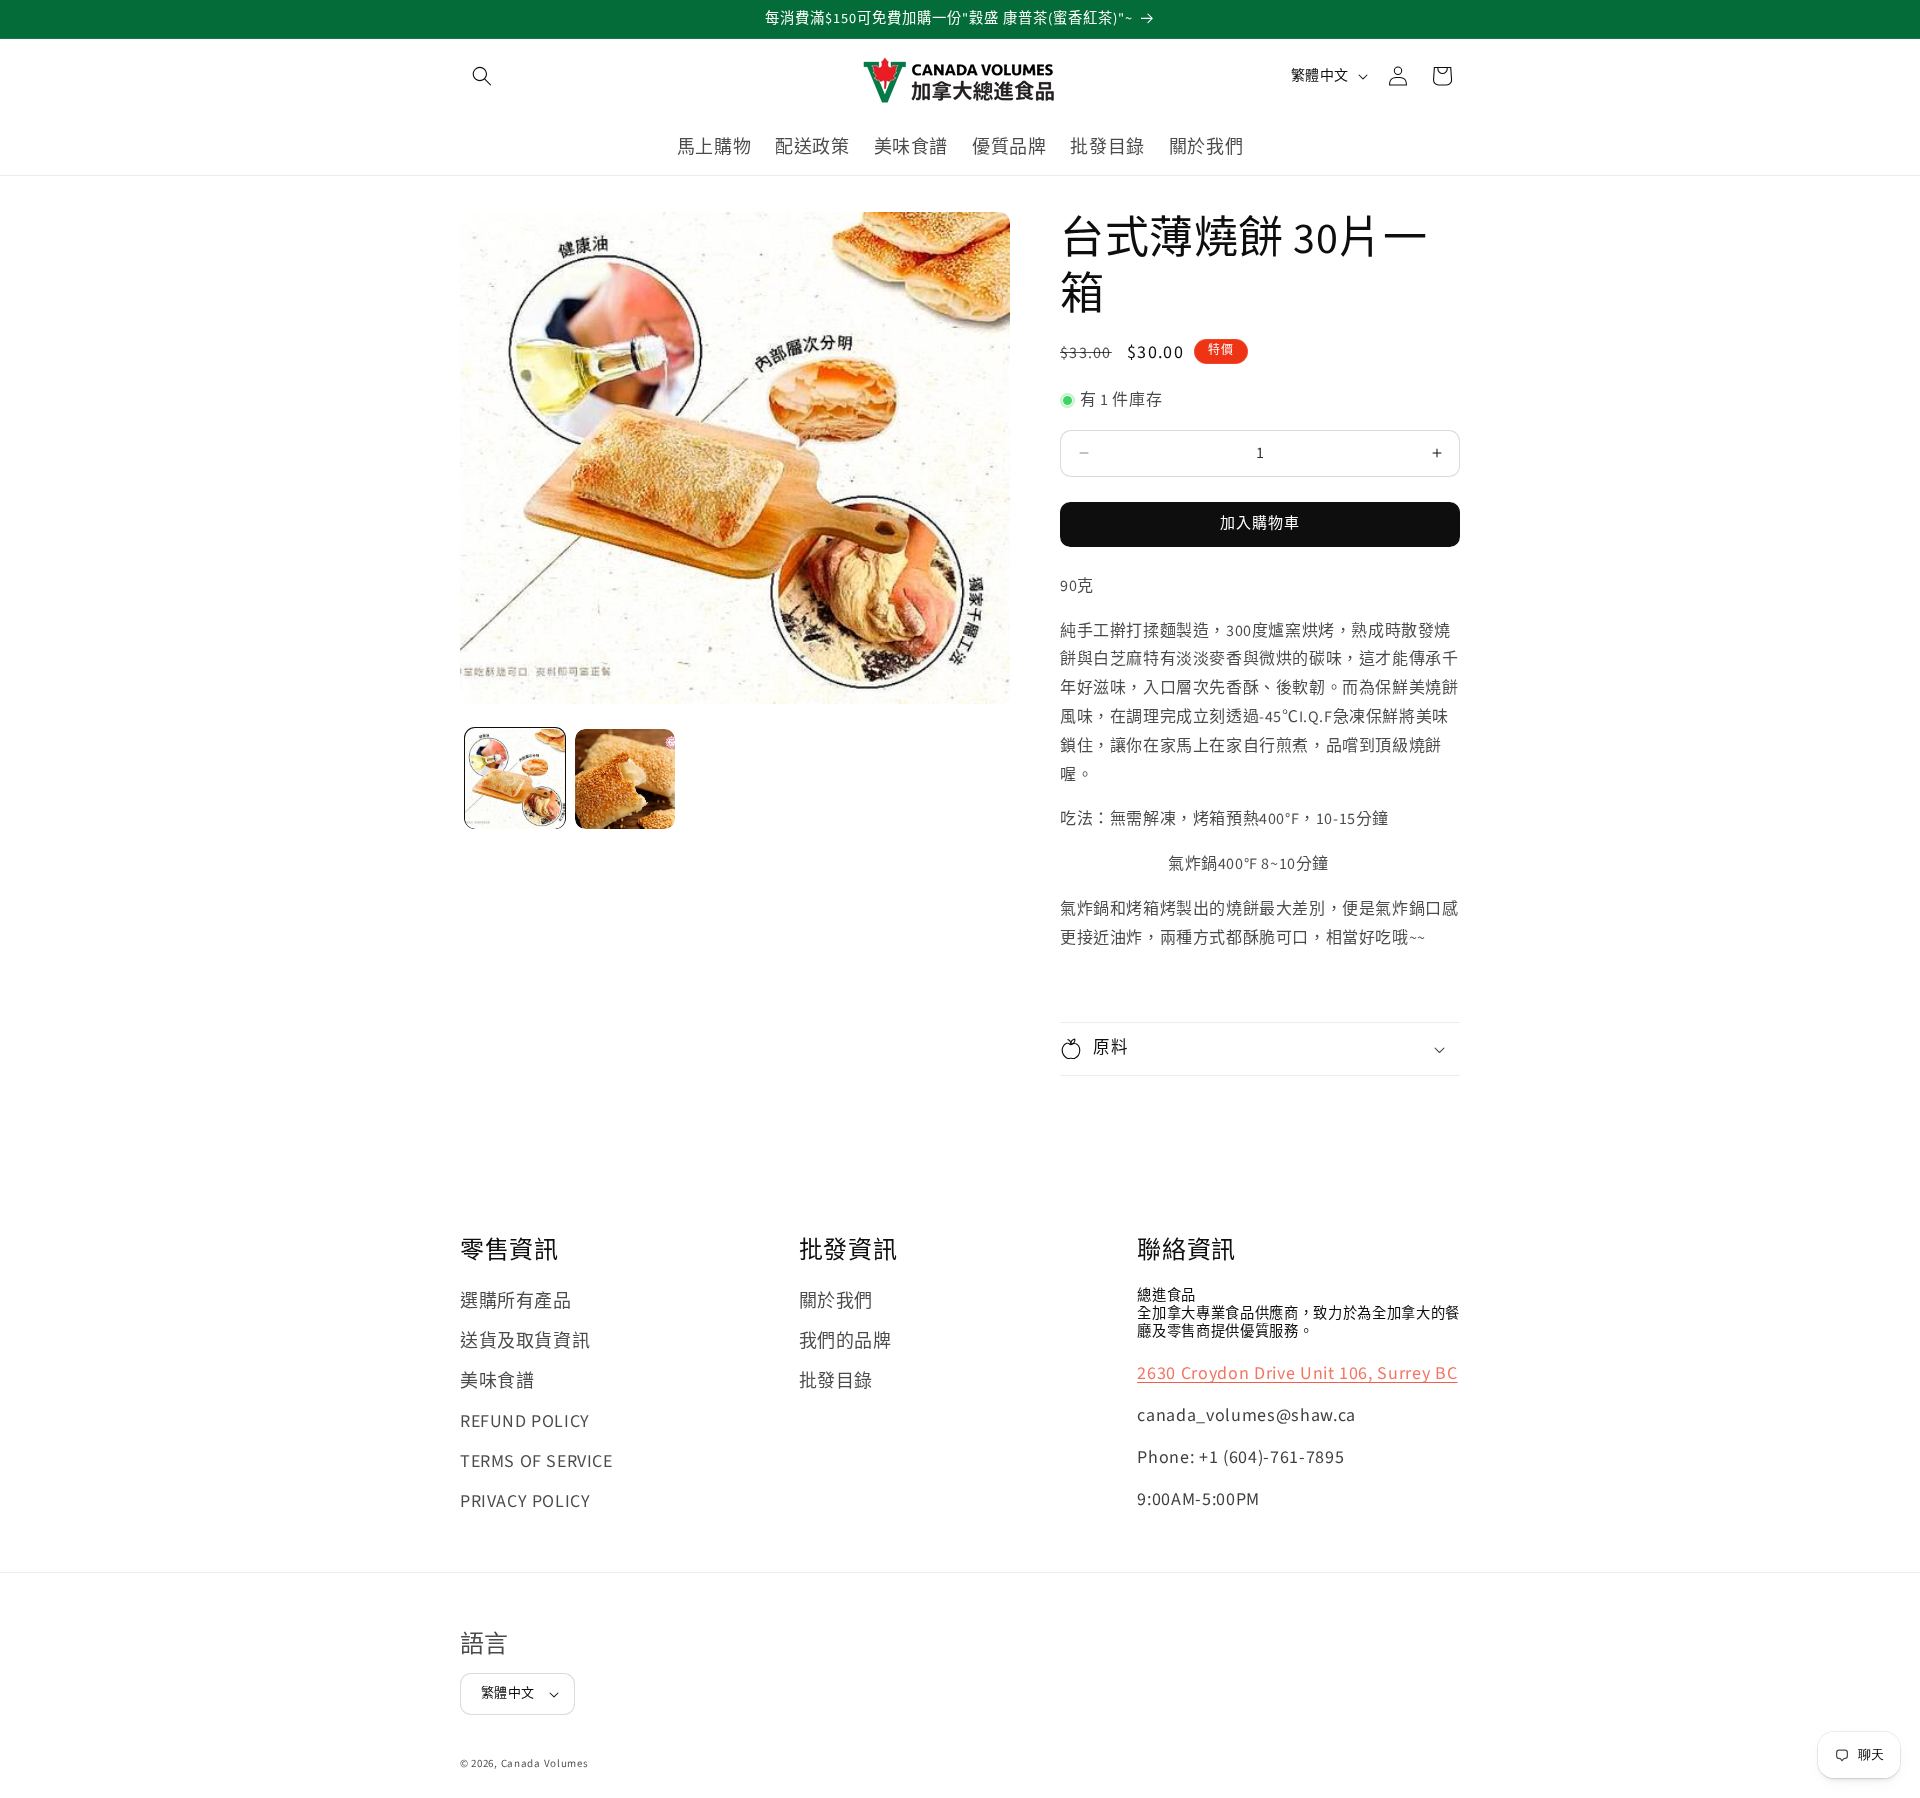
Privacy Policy (525, 1501)
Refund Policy (525, 1421)
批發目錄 (836, 1381)
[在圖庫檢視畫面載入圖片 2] (625, 779)
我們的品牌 (845, 1341)
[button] (482, 76)
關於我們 (836, 1301)
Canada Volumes (545, 1763)
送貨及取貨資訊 (525, 1341)
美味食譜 (497, 1381)
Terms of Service (536, 1461)
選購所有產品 (516, 1301)
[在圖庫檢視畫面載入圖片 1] (515, 779)
